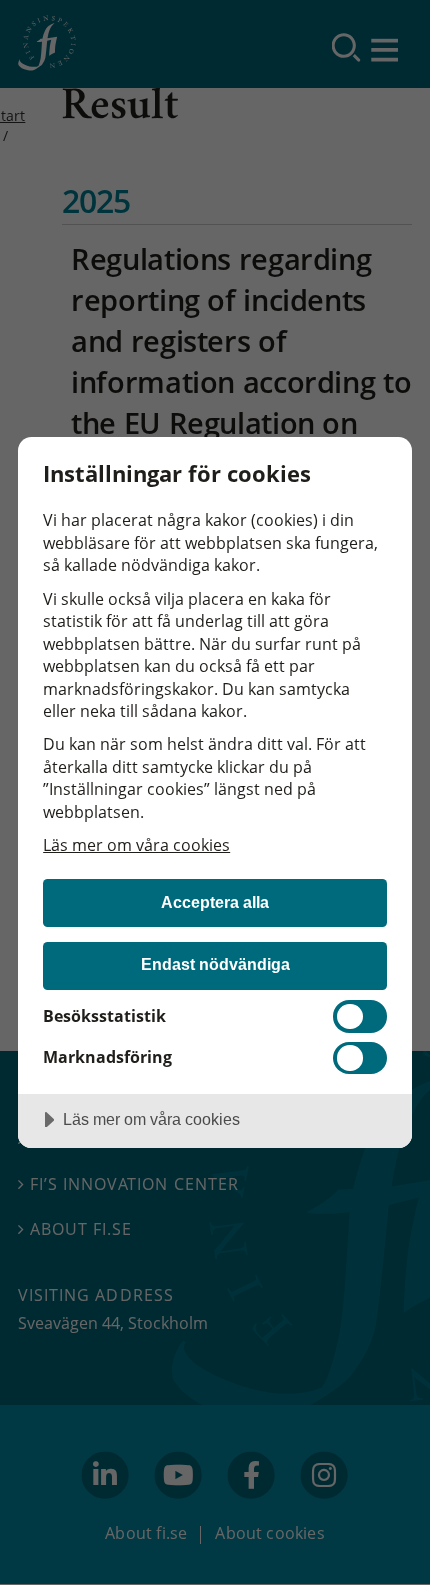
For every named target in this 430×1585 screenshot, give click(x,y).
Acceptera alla (215, 902)
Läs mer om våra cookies (136, 845)
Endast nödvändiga (215, 964)
